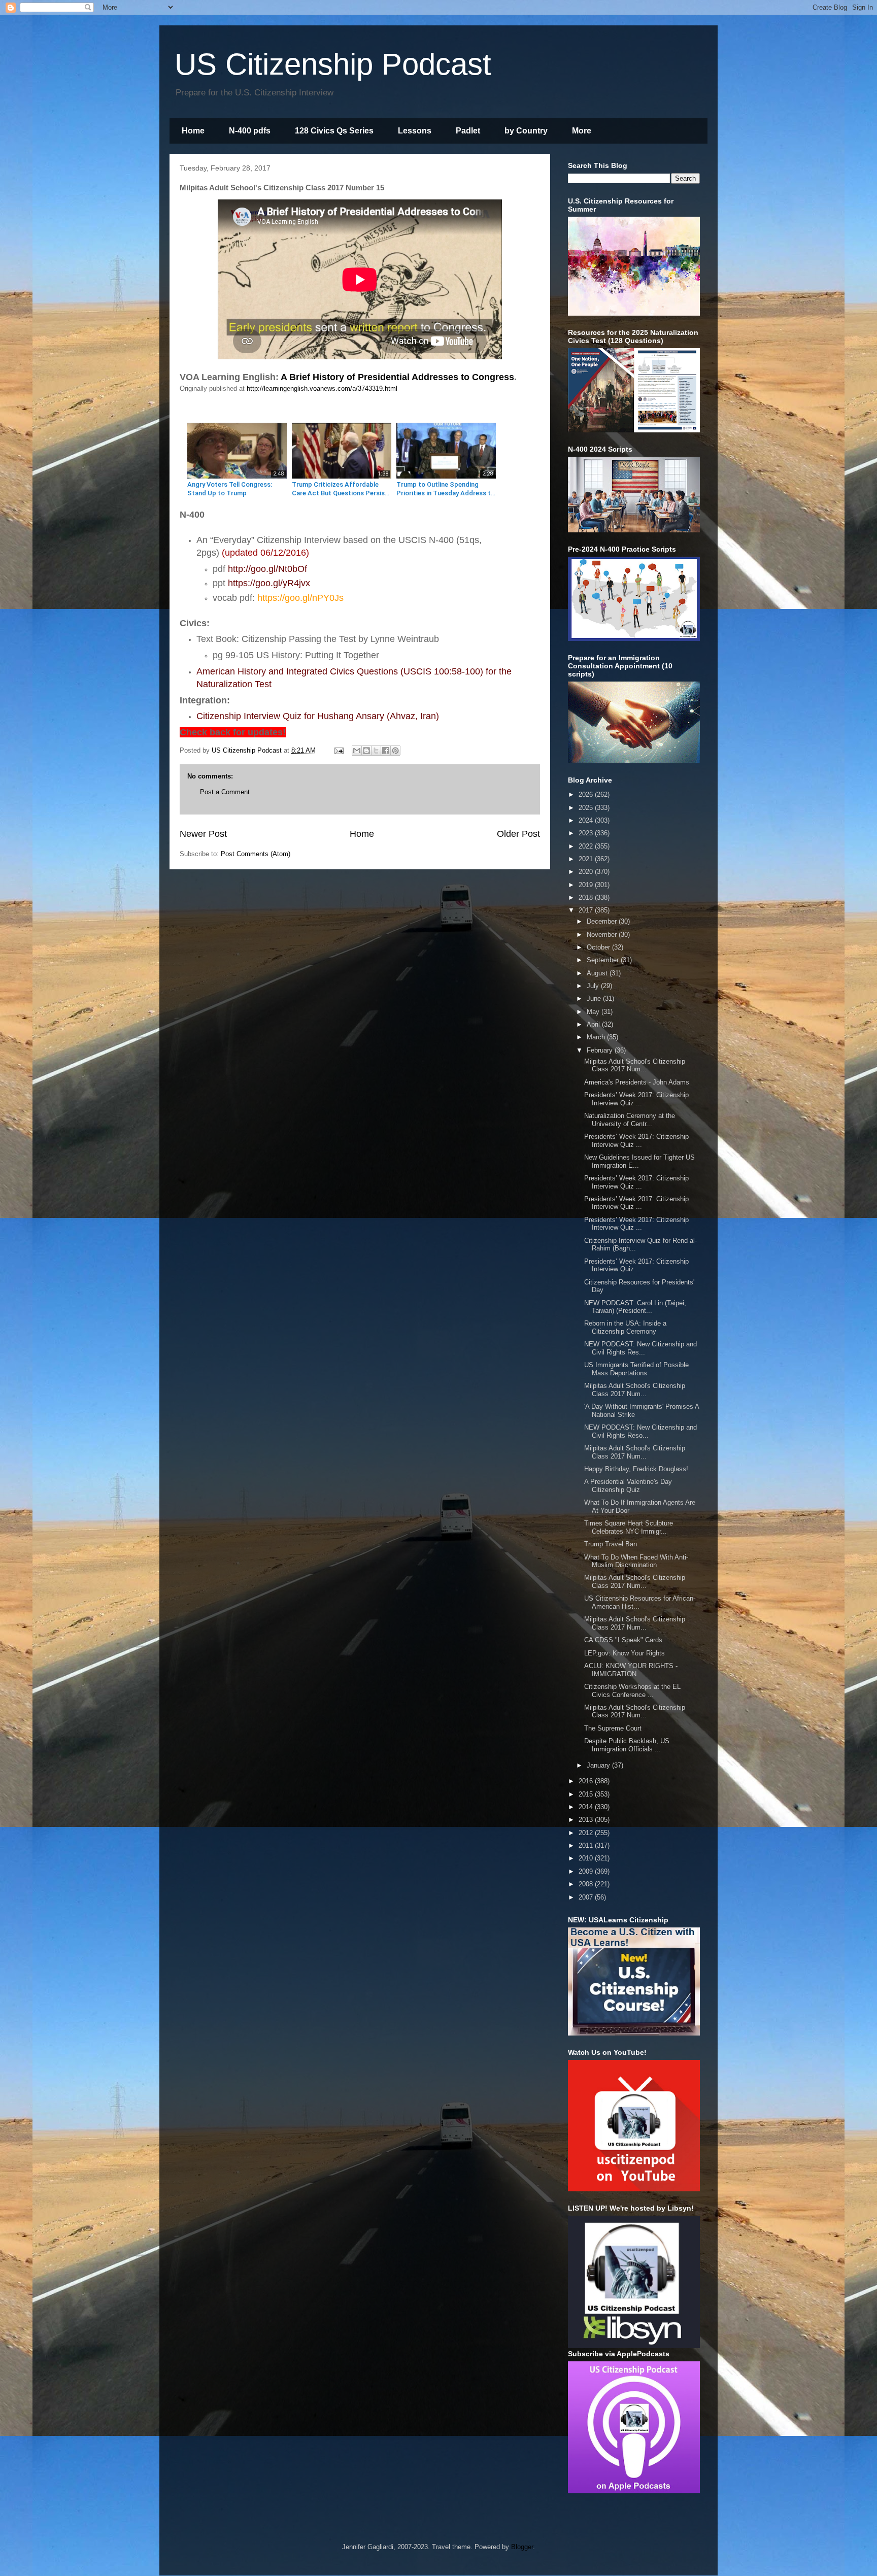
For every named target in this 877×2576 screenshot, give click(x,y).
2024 (587, 820)
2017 (587, 910)
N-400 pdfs (250, 131)
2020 (587, 872)
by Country (526, 131)
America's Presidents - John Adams (637, 1082)
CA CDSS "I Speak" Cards (623, 1640)
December (603, 921)
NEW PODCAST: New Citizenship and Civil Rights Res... (640, 1348)
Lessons (415, 131)
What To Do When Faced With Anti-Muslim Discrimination (636, 1561)
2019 (587, 885)
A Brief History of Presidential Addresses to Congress (397, 377)
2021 (587, 859)
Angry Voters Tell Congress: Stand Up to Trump (230, 489)
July (594, 986)
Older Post (518, 834)
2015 (587, 1794)
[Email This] (357, 751)
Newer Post (203, 834)
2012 (587, 1833)
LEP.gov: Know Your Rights (625, 1653)
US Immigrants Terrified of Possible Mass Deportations (636, 1369)
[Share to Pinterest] (395, 751)
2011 (587, 1845)
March (597, 1037)
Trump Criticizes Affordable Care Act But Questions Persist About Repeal (340, 489)
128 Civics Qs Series (334, 131)
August (598, 973)
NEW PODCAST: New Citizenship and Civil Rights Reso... (640, 1431)
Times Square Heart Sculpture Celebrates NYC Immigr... (629, 1527)
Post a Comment (225, 792)
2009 (587, 1871)
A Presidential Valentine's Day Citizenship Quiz (628, 1486)
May (594, 1012)
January (599, 1765)
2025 (587, 808)
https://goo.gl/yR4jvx (269, 583)
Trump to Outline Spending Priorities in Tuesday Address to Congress (446, 489)
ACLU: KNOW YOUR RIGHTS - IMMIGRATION (631, 1670)
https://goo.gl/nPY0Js (300, 598)
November (603, 935)
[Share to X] (376, 751)
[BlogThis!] (366, 751)
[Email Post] (338, 750)
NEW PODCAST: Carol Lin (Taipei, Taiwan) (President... (635, 1307)
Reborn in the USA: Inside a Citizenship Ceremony (625, 1327)
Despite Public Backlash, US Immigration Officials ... (627, 1745)
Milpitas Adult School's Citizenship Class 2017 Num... (635, 1065)
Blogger (522, 2547)
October (599, 947)
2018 (587, 897)
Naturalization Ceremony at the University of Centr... (630, 1120)
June (595, 998)
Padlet (468, 131)
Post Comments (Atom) (256, 854)
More (582, 131)
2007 (587, 1897)
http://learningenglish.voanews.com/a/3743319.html (322, 388)
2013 (587, 1820)
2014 (587, 1807)
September (604, 960)
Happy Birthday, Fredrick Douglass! (636, 1469)
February (601, 1050)
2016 (587, 1781)
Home (193, 131)
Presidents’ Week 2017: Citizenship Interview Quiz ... (636, 1099)
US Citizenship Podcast (333, 64)
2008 (587, 1884)
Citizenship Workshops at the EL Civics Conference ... (632, 1691)
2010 (587, 1858)
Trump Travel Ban (611, 1544)
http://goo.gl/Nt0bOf (267, 569)
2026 (587, 794)
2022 (587, 846)
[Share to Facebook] (386, 751)
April (594, 1024)
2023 (587, 833)
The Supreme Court (613, 1728)
